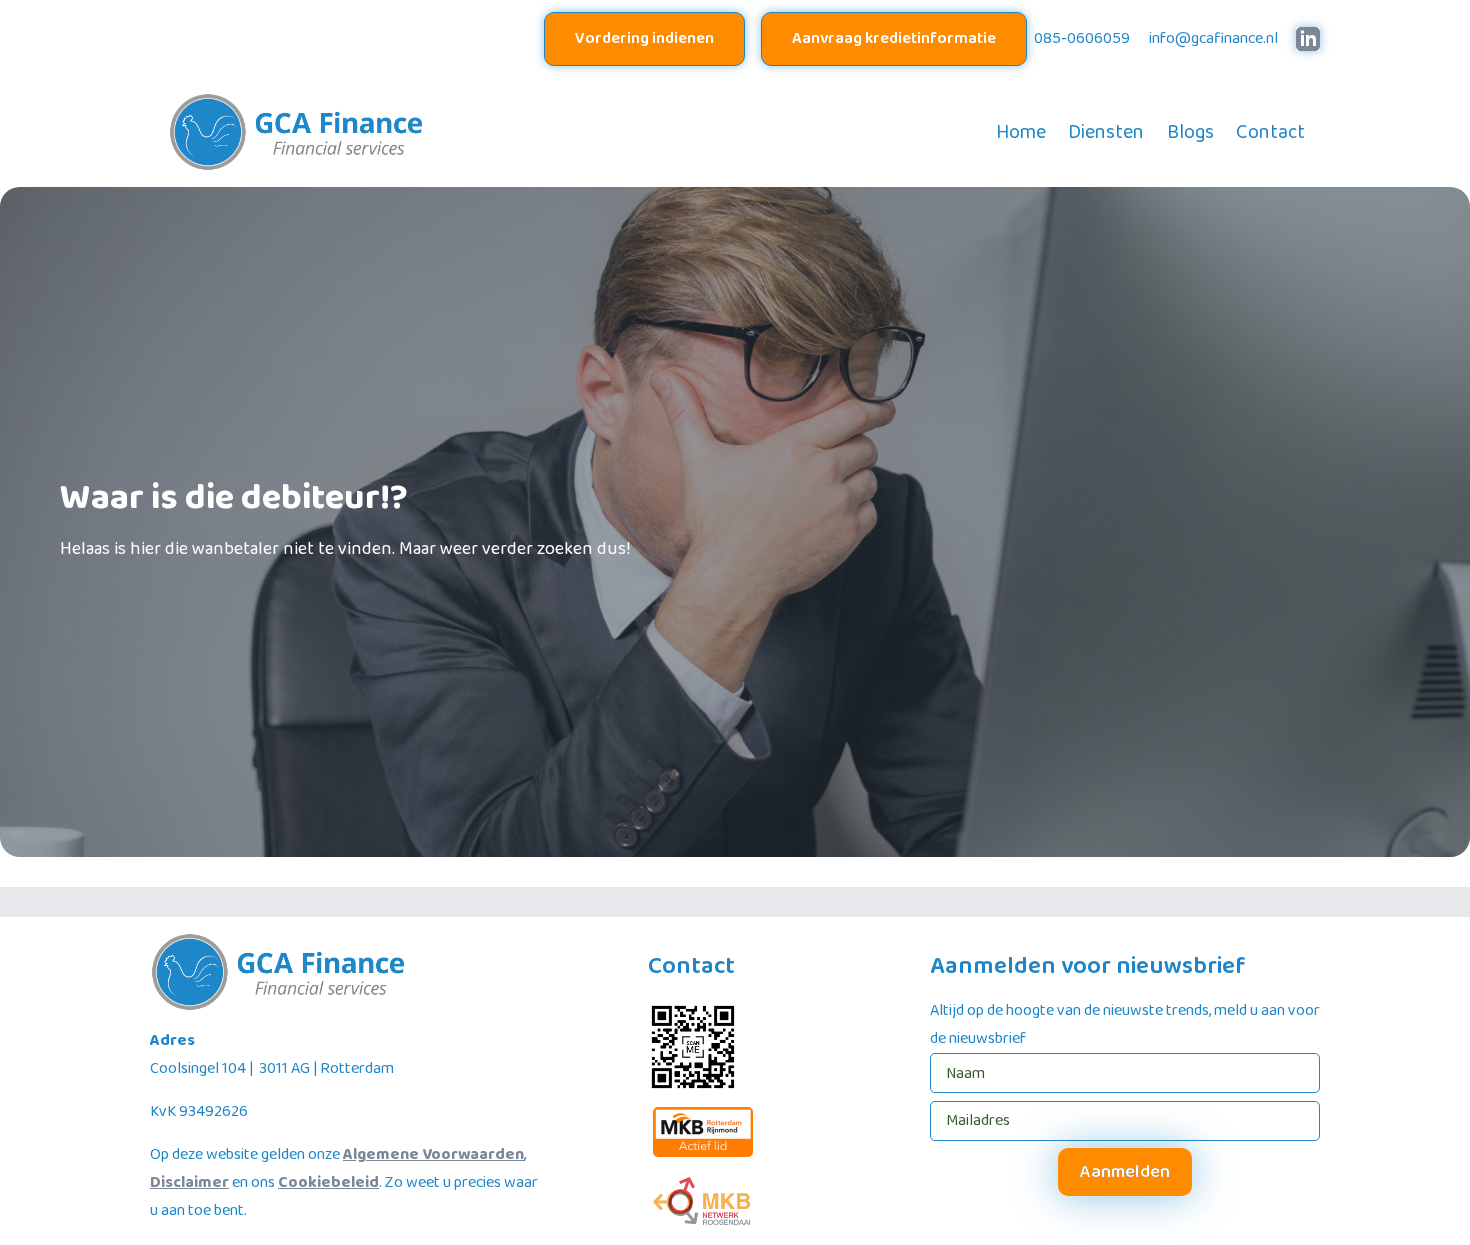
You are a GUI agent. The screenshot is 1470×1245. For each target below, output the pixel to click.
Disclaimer (189, 1182)
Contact (1270, 132)
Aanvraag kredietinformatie (894, 38)
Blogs (1190, 132)
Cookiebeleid (328, 1182)
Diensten (1106, 132)
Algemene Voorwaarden (433, 1154)
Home (1021, 132)
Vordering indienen (644, 38)
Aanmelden (1125, 1172)
